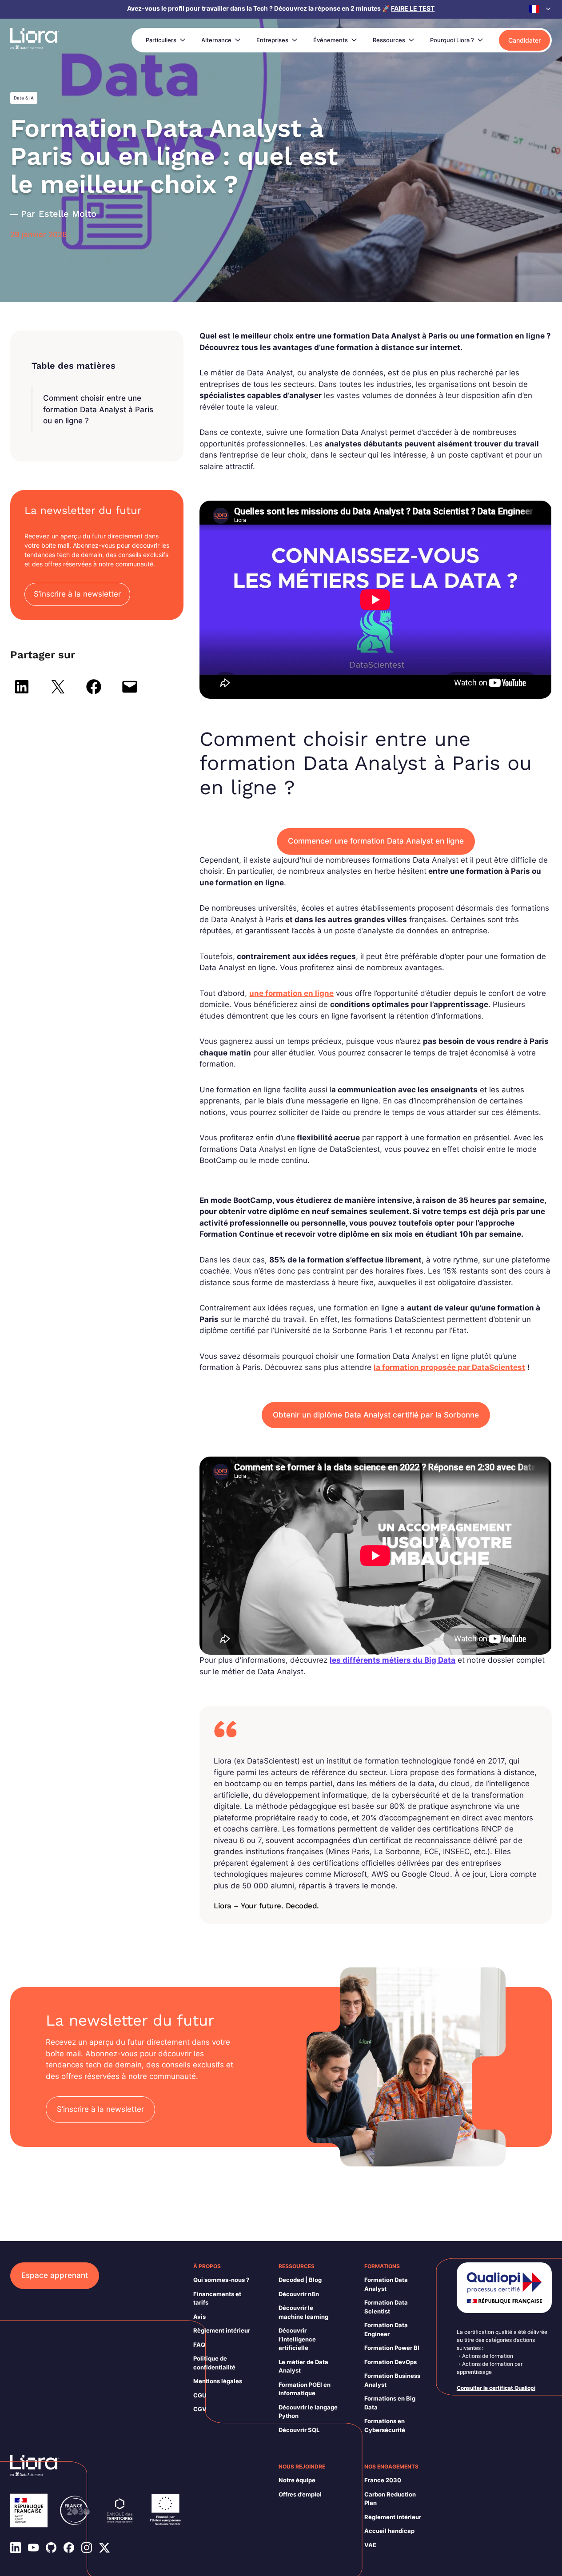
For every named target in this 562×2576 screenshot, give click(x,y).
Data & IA (24, 98)
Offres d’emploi (300, 2494)
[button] (540, 9)
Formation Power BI (392, 2348)
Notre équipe (297, 2480)
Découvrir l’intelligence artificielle (297, 2339)
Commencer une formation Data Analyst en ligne (376, 841)
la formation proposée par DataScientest (449, 1367)
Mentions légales (218, 2381)
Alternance (216, 40)
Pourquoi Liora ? (452, 40)
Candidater (524, 40)
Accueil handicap (389, 2531)
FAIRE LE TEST (413, 8)
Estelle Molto (68, 214)
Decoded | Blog (300, 2280)
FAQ (199, 2345)
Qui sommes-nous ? (221, 2280)
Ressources (389, 40)
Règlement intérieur (222, 2330)
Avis (199, 2317)
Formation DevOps (391, 2362)
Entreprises (272, 40)
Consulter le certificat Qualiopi (496, 2388)
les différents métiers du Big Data (393, 1660)
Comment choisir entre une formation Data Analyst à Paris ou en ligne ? (98, 409)
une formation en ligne (291, 993)
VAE (370, 2545)
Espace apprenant (55, 2275)
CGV (200, 2409)
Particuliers (161, 40)
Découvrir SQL (299, 2430)
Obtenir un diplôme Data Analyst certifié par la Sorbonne (376, 1415)
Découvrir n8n (299, 2294)
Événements (331, 40)
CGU (200, 2395)
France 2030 (383, 2480)
